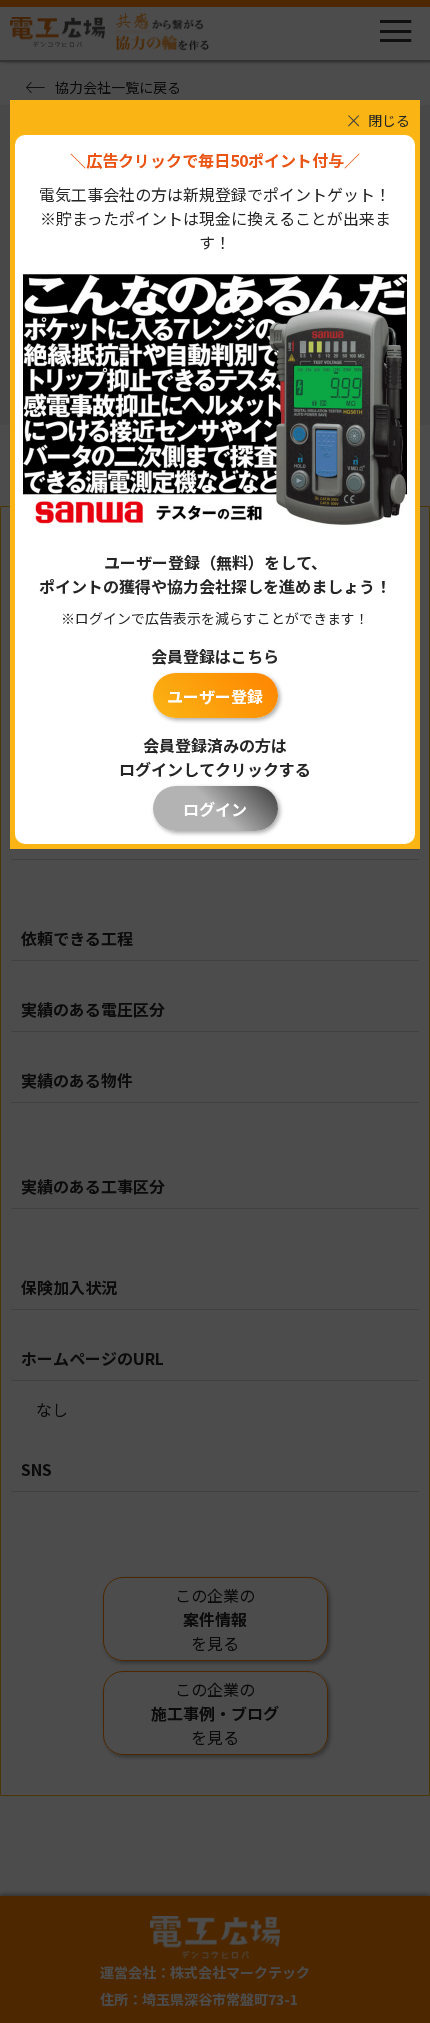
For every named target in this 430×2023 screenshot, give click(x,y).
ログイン (215, 809)
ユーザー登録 (215, 696)
